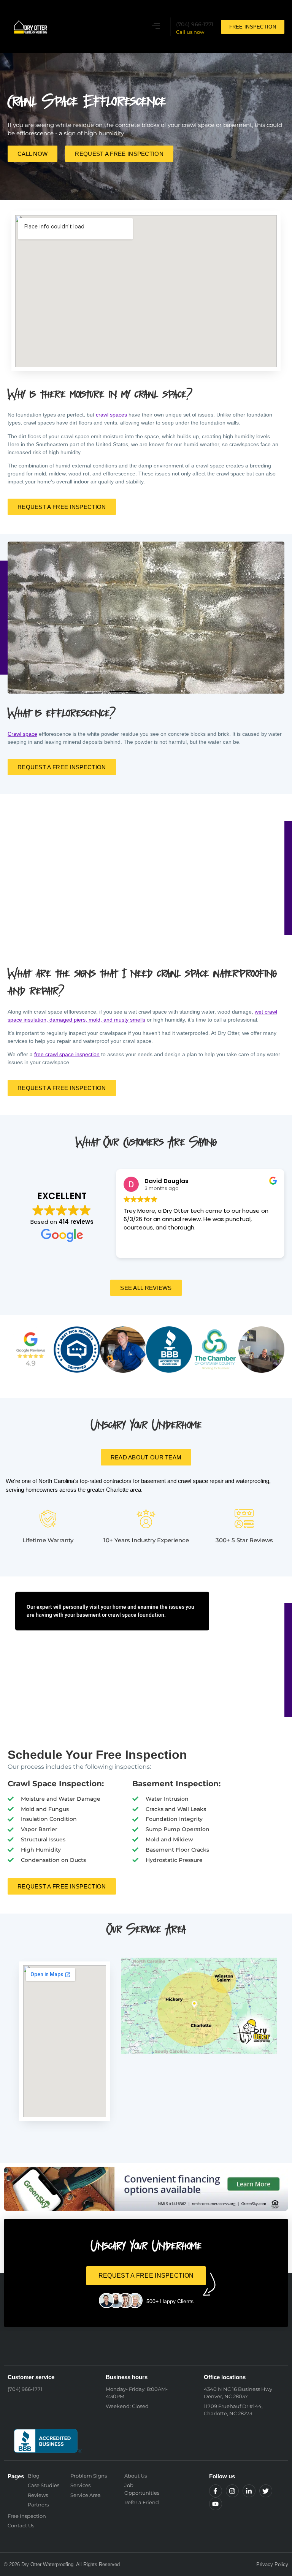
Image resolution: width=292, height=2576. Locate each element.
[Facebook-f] (216, 2491)
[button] (156, 27)
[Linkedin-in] (249, 2491)
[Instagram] (232, 2491)
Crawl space (22, 734)
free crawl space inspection (67, 1054)
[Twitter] (266, 2491)
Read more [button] (138, 1247)
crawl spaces (111, 415)
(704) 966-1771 (195, 24)
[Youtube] (216, 2504)
